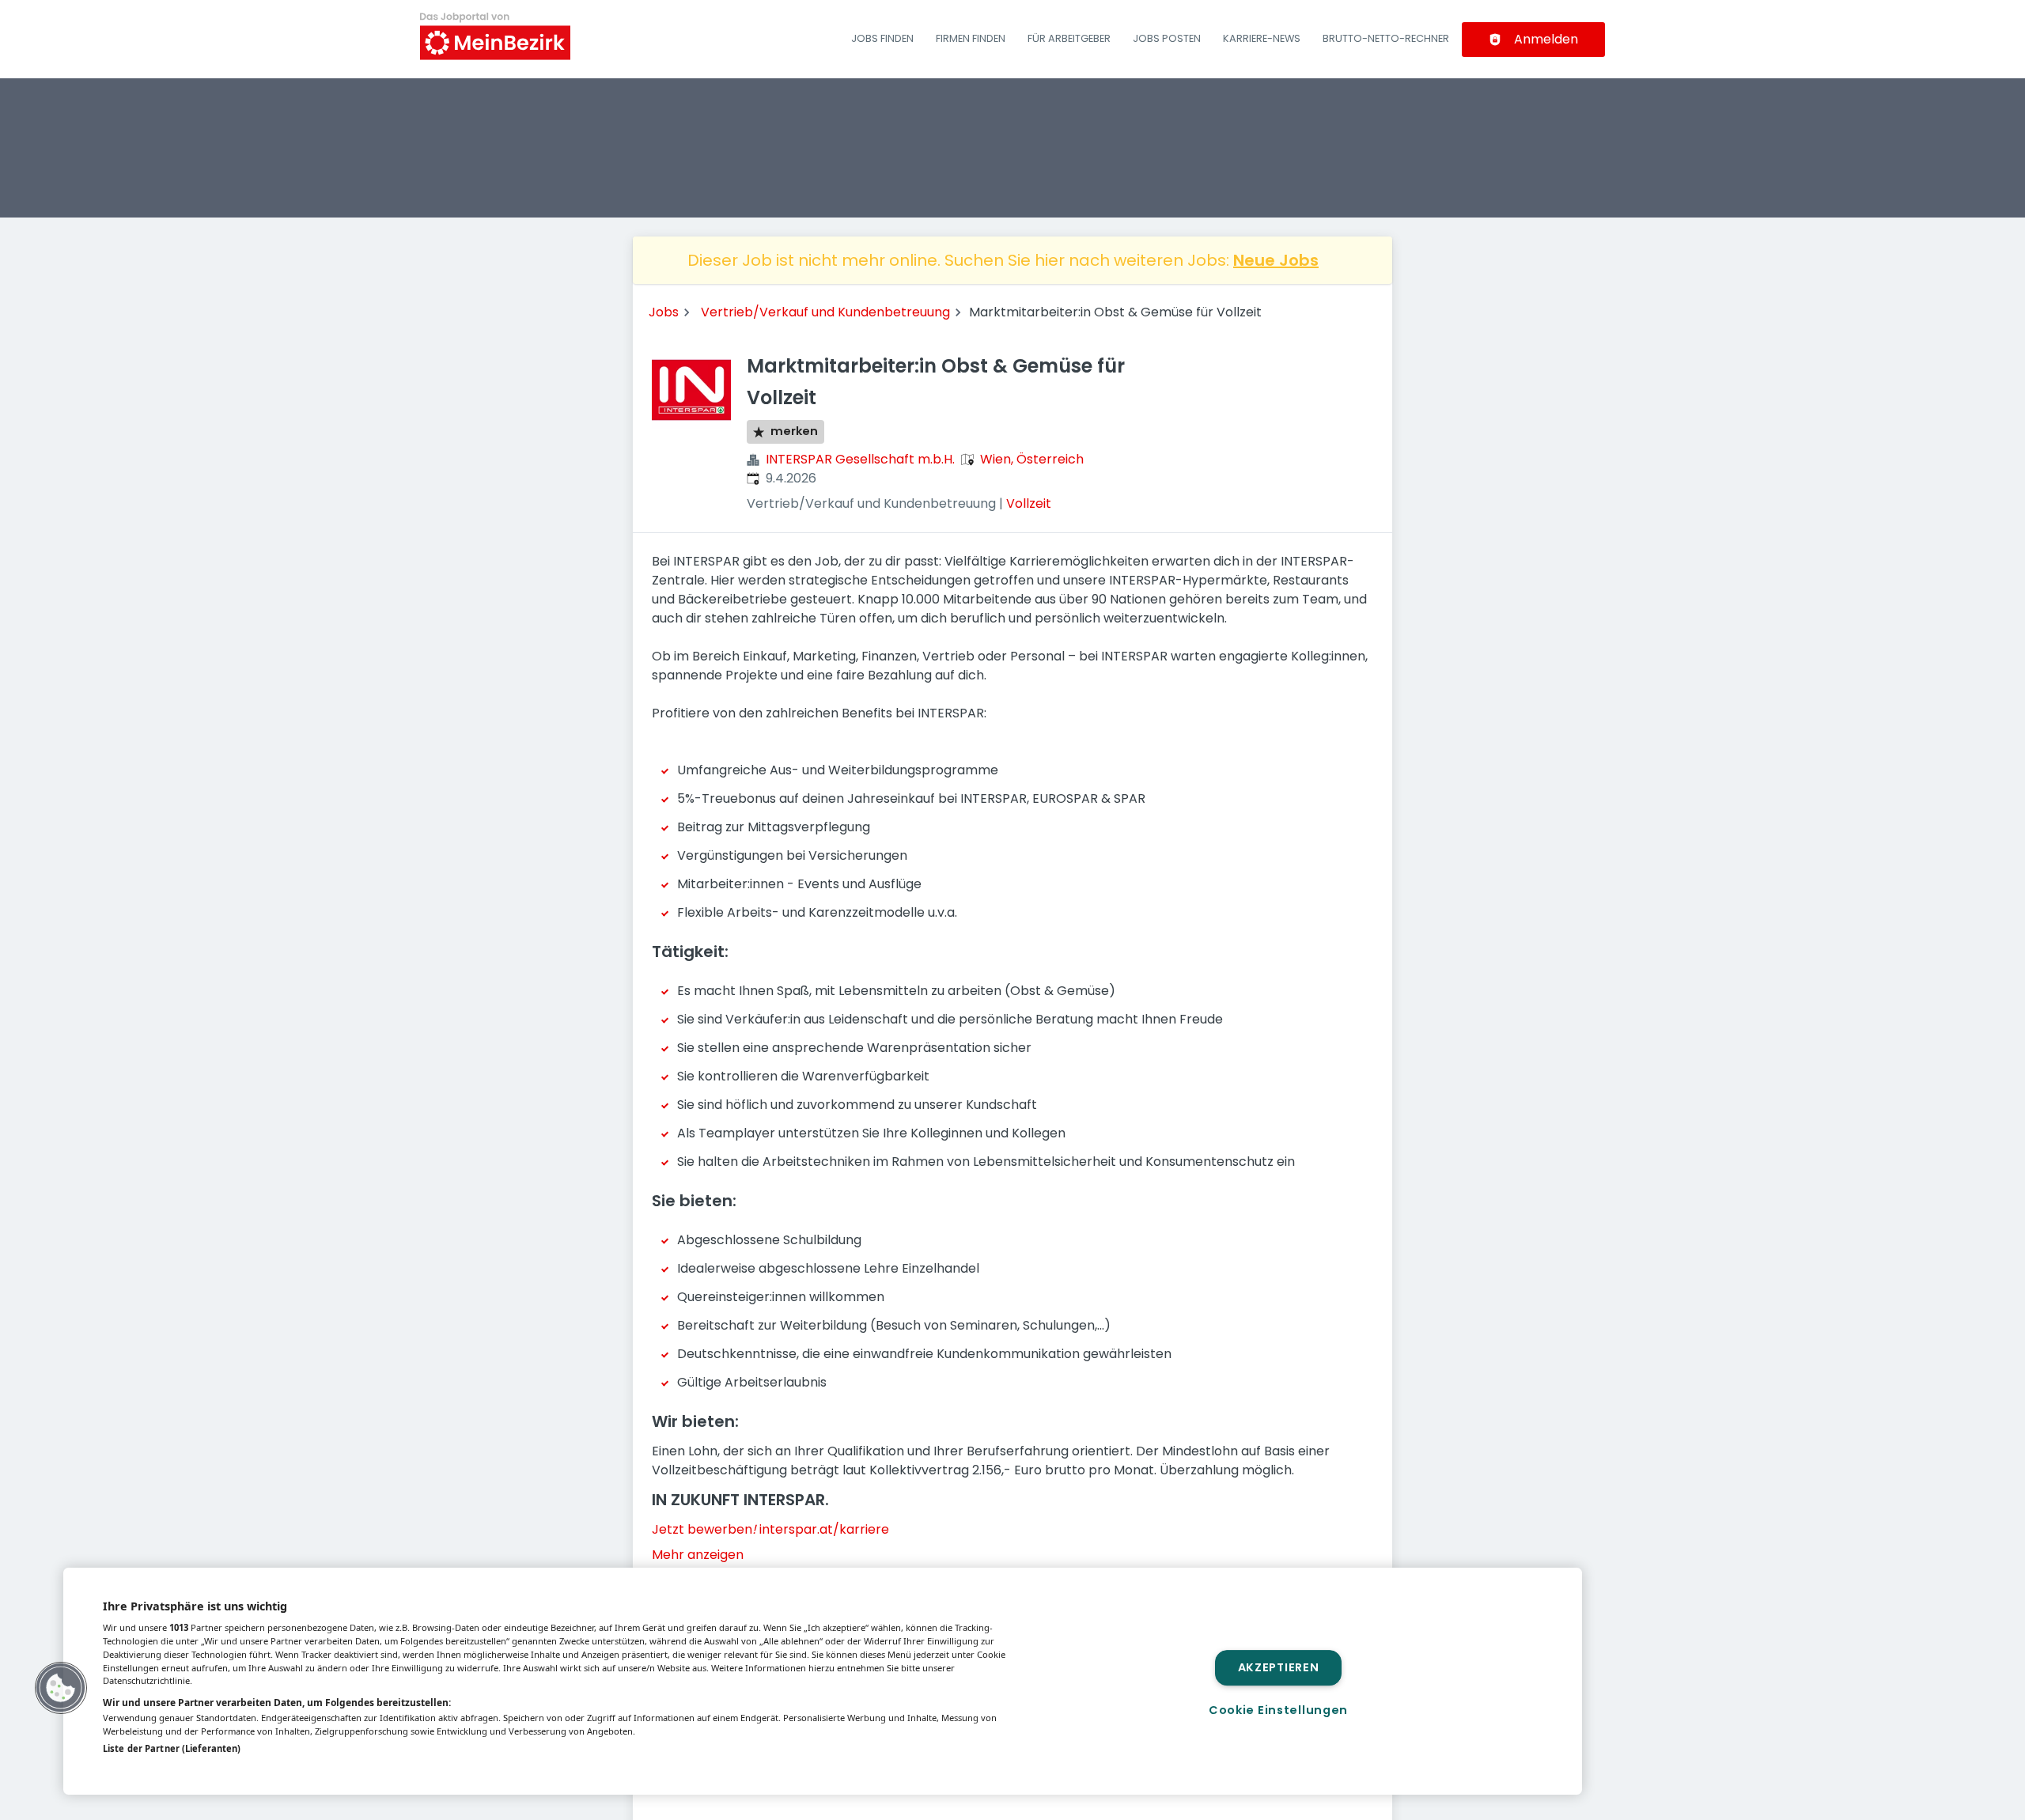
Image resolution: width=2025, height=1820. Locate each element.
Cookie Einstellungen (1278, 1710)
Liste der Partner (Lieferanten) (172, 1748)
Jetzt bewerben (704, 1529)
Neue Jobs (1276, 260)
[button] (61, 1688)
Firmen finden (971, 38)
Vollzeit (1029, 503)
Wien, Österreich (1032, 459)
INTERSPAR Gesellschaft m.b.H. (860, 459)
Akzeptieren (1279, 1667)
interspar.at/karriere (824, 1529)
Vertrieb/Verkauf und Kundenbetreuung (825, 312)
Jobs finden (882, 38)
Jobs (664, 312)
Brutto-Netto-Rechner (1386, 38)
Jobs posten (1167, 38)
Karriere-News (1262, 38)
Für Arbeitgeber (1069, 38)
